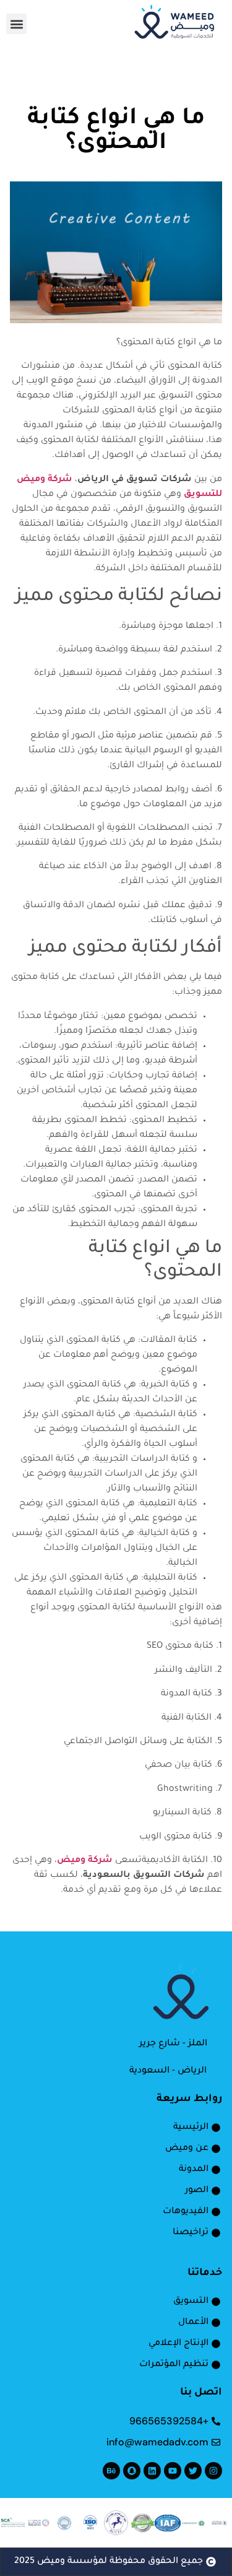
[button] (16, 24)
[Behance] (111, 2471)
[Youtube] (173, 2471)
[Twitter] (193, 2471)
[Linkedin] (152, 2471)
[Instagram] (213, 2471)
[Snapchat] (132, 2471)
